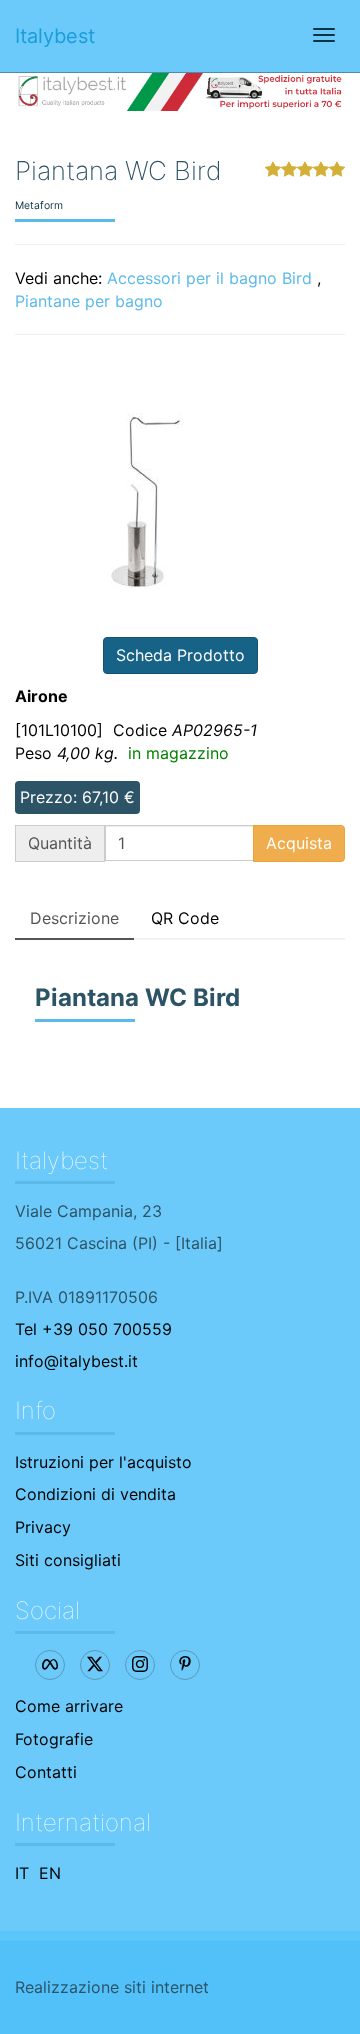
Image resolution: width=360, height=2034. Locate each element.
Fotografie (54, 1739)
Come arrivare (69, 1706)
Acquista (299, 843)
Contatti (46, 1772)
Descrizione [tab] (74, 918)
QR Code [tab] (185, 918)
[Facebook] (50, 1665)
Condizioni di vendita (95, 1494)
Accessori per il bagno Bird (209, 278)
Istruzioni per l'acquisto (103, 1462)
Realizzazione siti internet (112, 1987)
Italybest (55, 36)
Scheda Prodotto (180, 655)
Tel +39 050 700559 (93, 1329)
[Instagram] (140, 1665)
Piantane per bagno (89, 301)
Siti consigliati (68, 1560)
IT (22, 1873)
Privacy (43, 1527)
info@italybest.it (76, 1361)
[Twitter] (95, 1665)
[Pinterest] (185, 1665)
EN (50, 1873)
